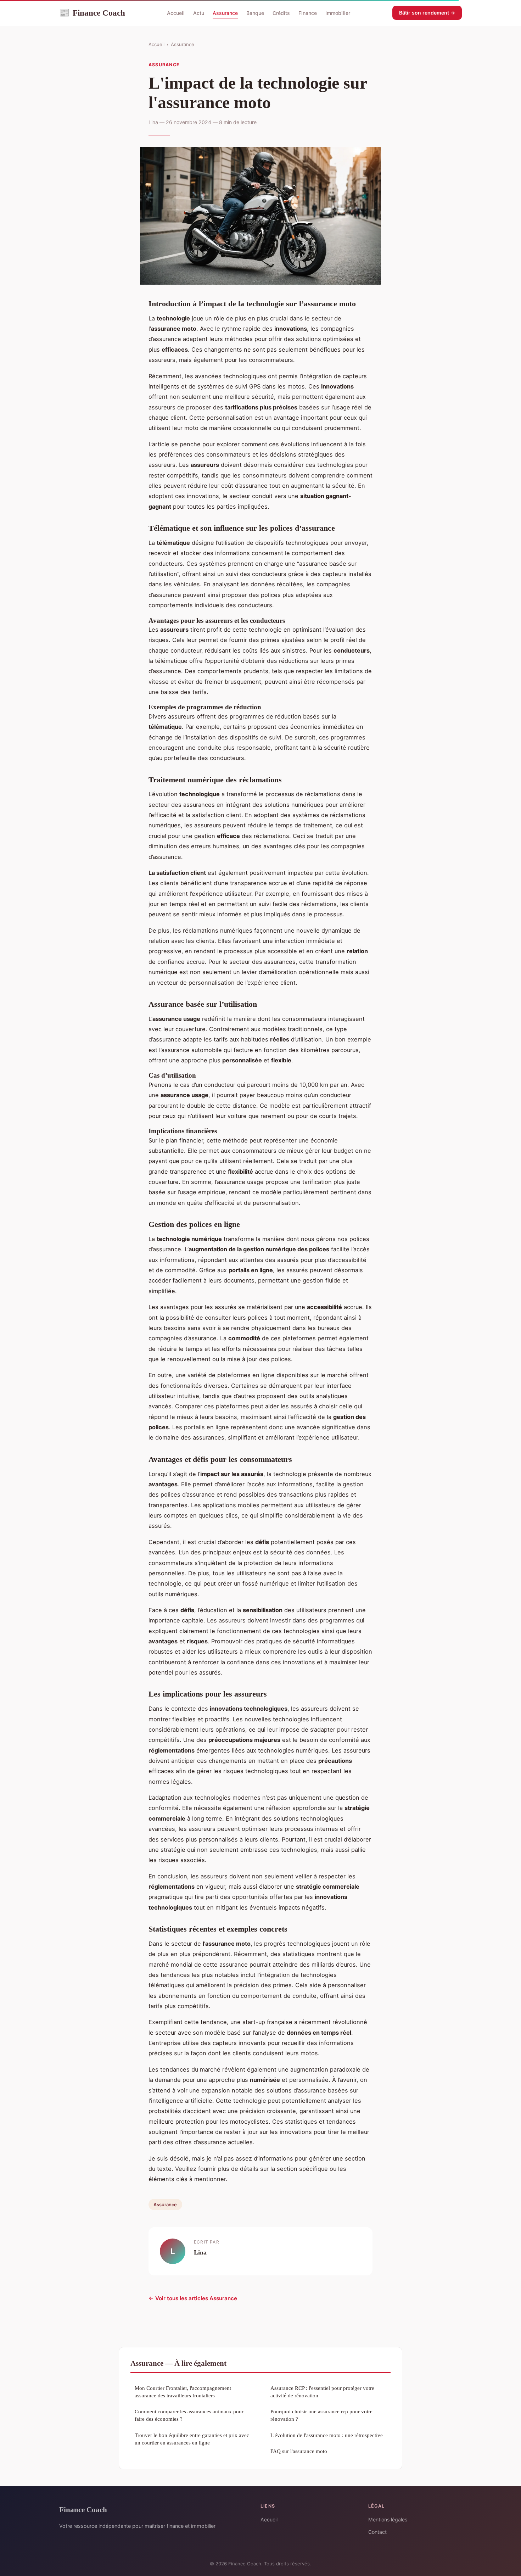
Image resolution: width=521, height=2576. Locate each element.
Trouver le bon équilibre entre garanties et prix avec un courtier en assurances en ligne (192, 2439)
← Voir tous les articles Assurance (193, 2298)
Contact (377, 2532)
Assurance (225, 13)
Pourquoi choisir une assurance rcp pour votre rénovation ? (321, 2415)
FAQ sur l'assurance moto (299, 2451)
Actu (199, 13)
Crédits (281, 13)
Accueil (176, 13)
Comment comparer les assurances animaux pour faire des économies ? (189, 2415)
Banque (255, 13)
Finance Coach (92, 13)
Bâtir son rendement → (427, 13)
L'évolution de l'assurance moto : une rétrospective (327, 2435)
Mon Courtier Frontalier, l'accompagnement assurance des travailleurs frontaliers (183, 2392)
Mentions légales (388, 2519)
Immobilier (338, 13)
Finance (308, 13)
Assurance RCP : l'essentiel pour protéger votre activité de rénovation (322, 2392)
